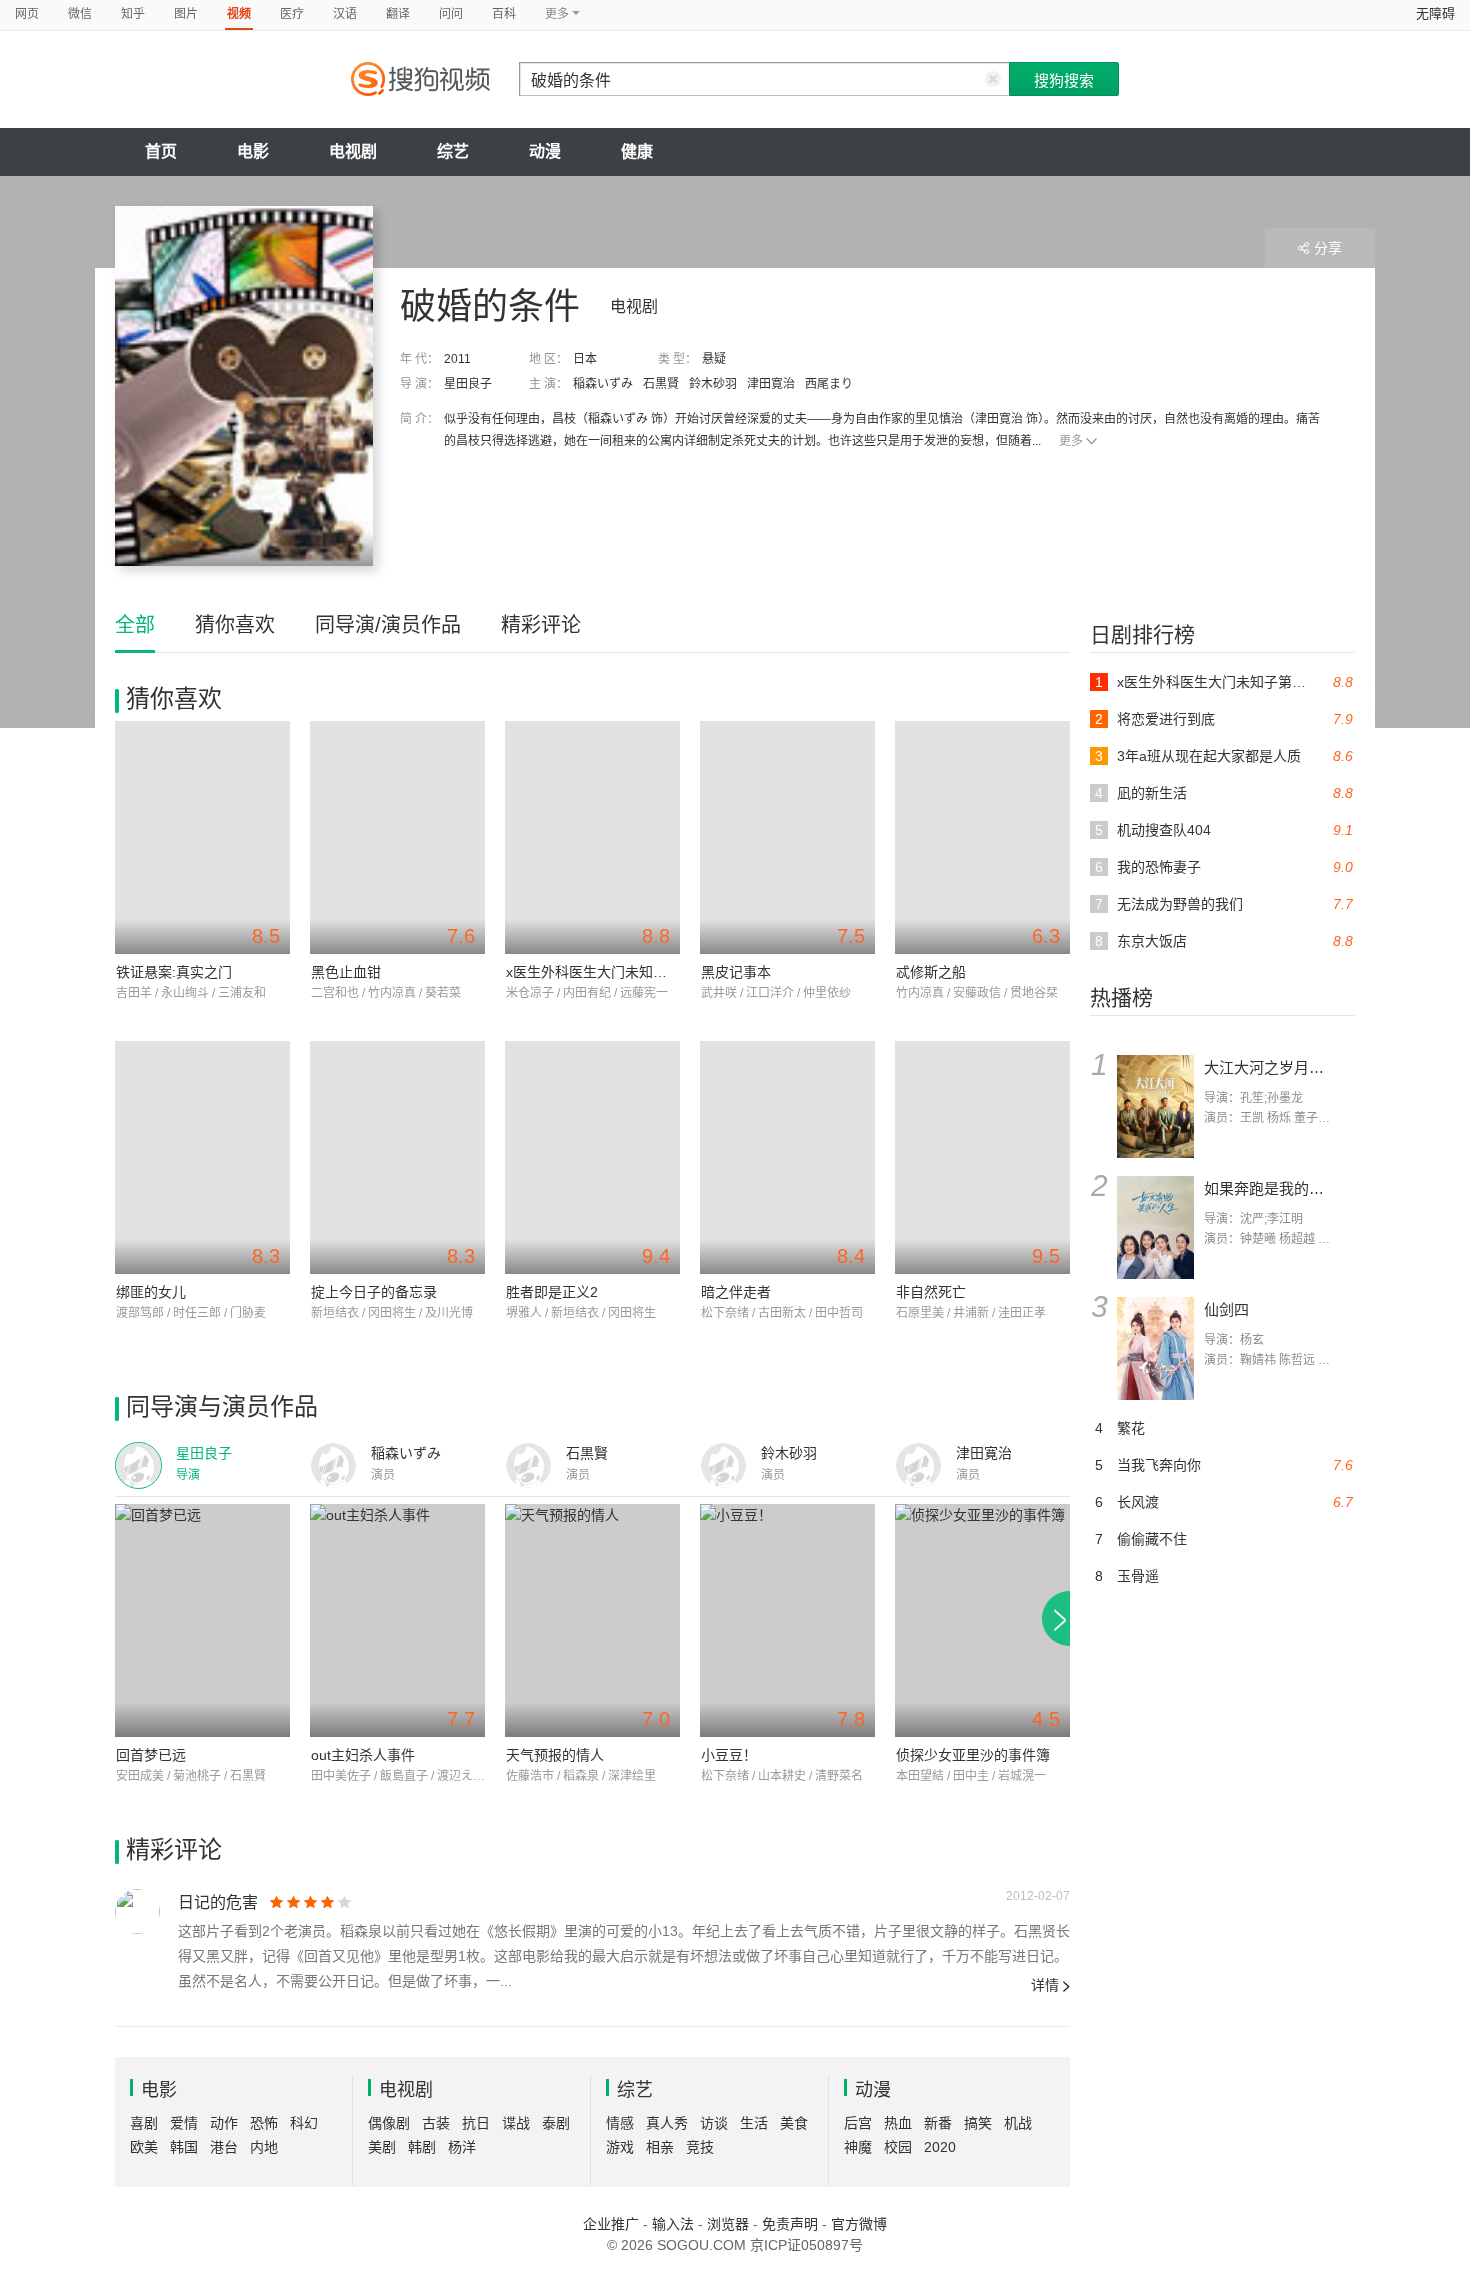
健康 (637, 151)
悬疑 (714, 359)
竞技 (700, 2147)
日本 (585, 359)
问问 (451, 14)
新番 (938, 2123)
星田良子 (468, 384)
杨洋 (462, 2147)
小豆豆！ (729, 1755)
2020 (940, 2147)
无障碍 (1435, 13)
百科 (504, 14)
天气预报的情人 (555, 1755)
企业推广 (611, 2224)
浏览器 (728, 2224)
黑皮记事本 (736, 972)
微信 (80, 14)
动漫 (545, 151)
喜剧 (144, 2123)
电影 (253, 151)
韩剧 (422, 2147)
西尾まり (829, 384)
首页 (161, 151)
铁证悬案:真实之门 (174, 972)
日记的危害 (218, 1902)
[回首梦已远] (202, 1620)
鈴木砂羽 (713, 384)
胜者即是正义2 (552, 1292)
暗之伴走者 (736, 1292)
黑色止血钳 (346, 972)
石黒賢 (661, 384)
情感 (620, 2123)
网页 (27, 14)
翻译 (398, 14)
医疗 (292, 14)
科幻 (304, 2123)
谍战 (516, 2123)
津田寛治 (771, 384)
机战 (1018, 2123)
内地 (264, 2147)
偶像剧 (389, 2123)
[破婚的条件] (244, 386)
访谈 (714, 2123)
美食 (794, 2123)
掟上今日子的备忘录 (374, 1292)
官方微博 (859, 2224)
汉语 (345, 14)
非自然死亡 (931, 1292)
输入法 (673, 2224)
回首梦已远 (151, 1755)
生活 (754, 2123)
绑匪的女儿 (151, 1292)
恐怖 (264, 2123)
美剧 (382, 2147)
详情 (1045, 1985)
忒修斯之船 (931, 972)
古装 (436, 2123)
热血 (898, 2123)
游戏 (620, 2147)
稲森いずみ (603, 384)
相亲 (660, 2147)
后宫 (858, 2123)
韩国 (184, 2147)
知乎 (133, 14)
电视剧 (353, 151)
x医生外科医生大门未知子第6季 (604, 972)
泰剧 (556, 2123)
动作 (224, 2123)
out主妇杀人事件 (363, 1755)
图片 (186, 14)
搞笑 (978, 2123)
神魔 (858, 2147)
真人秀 (667, 2123)
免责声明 (790, 2224)
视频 (239, 14)
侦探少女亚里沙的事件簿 (973, 1755)
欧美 (144, 2147)
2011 (457, 359)
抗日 (476, 2123)
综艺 (453, 151)
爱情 (184, 2123)
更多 (1071, 441)
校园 (898, 2147)
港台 (224, 2147)
